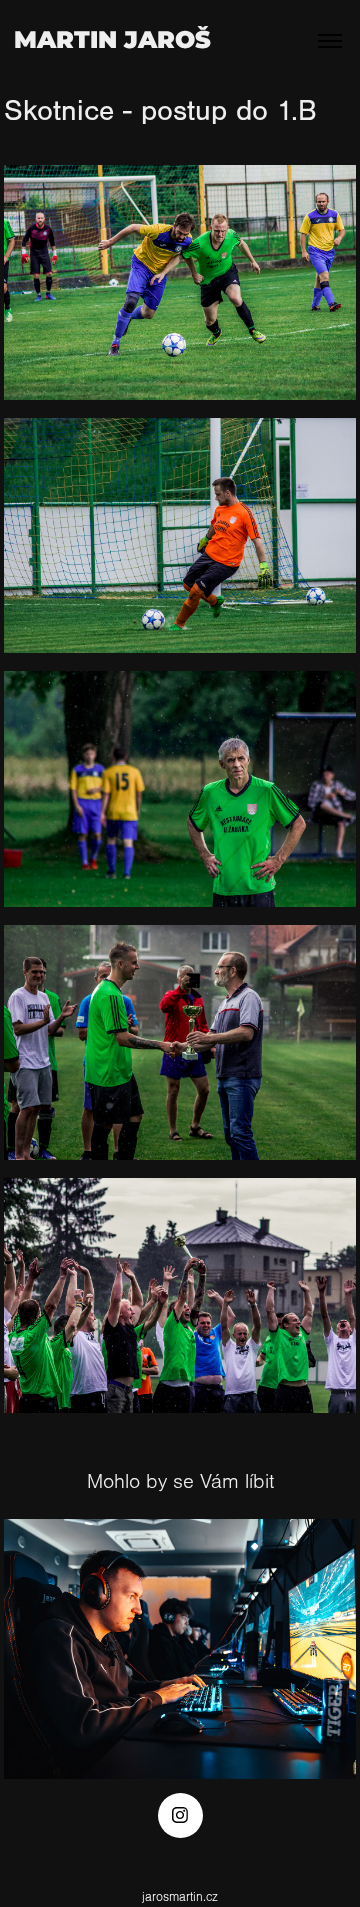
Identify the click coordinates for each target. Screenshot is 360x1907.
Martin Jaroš (112, 40)
